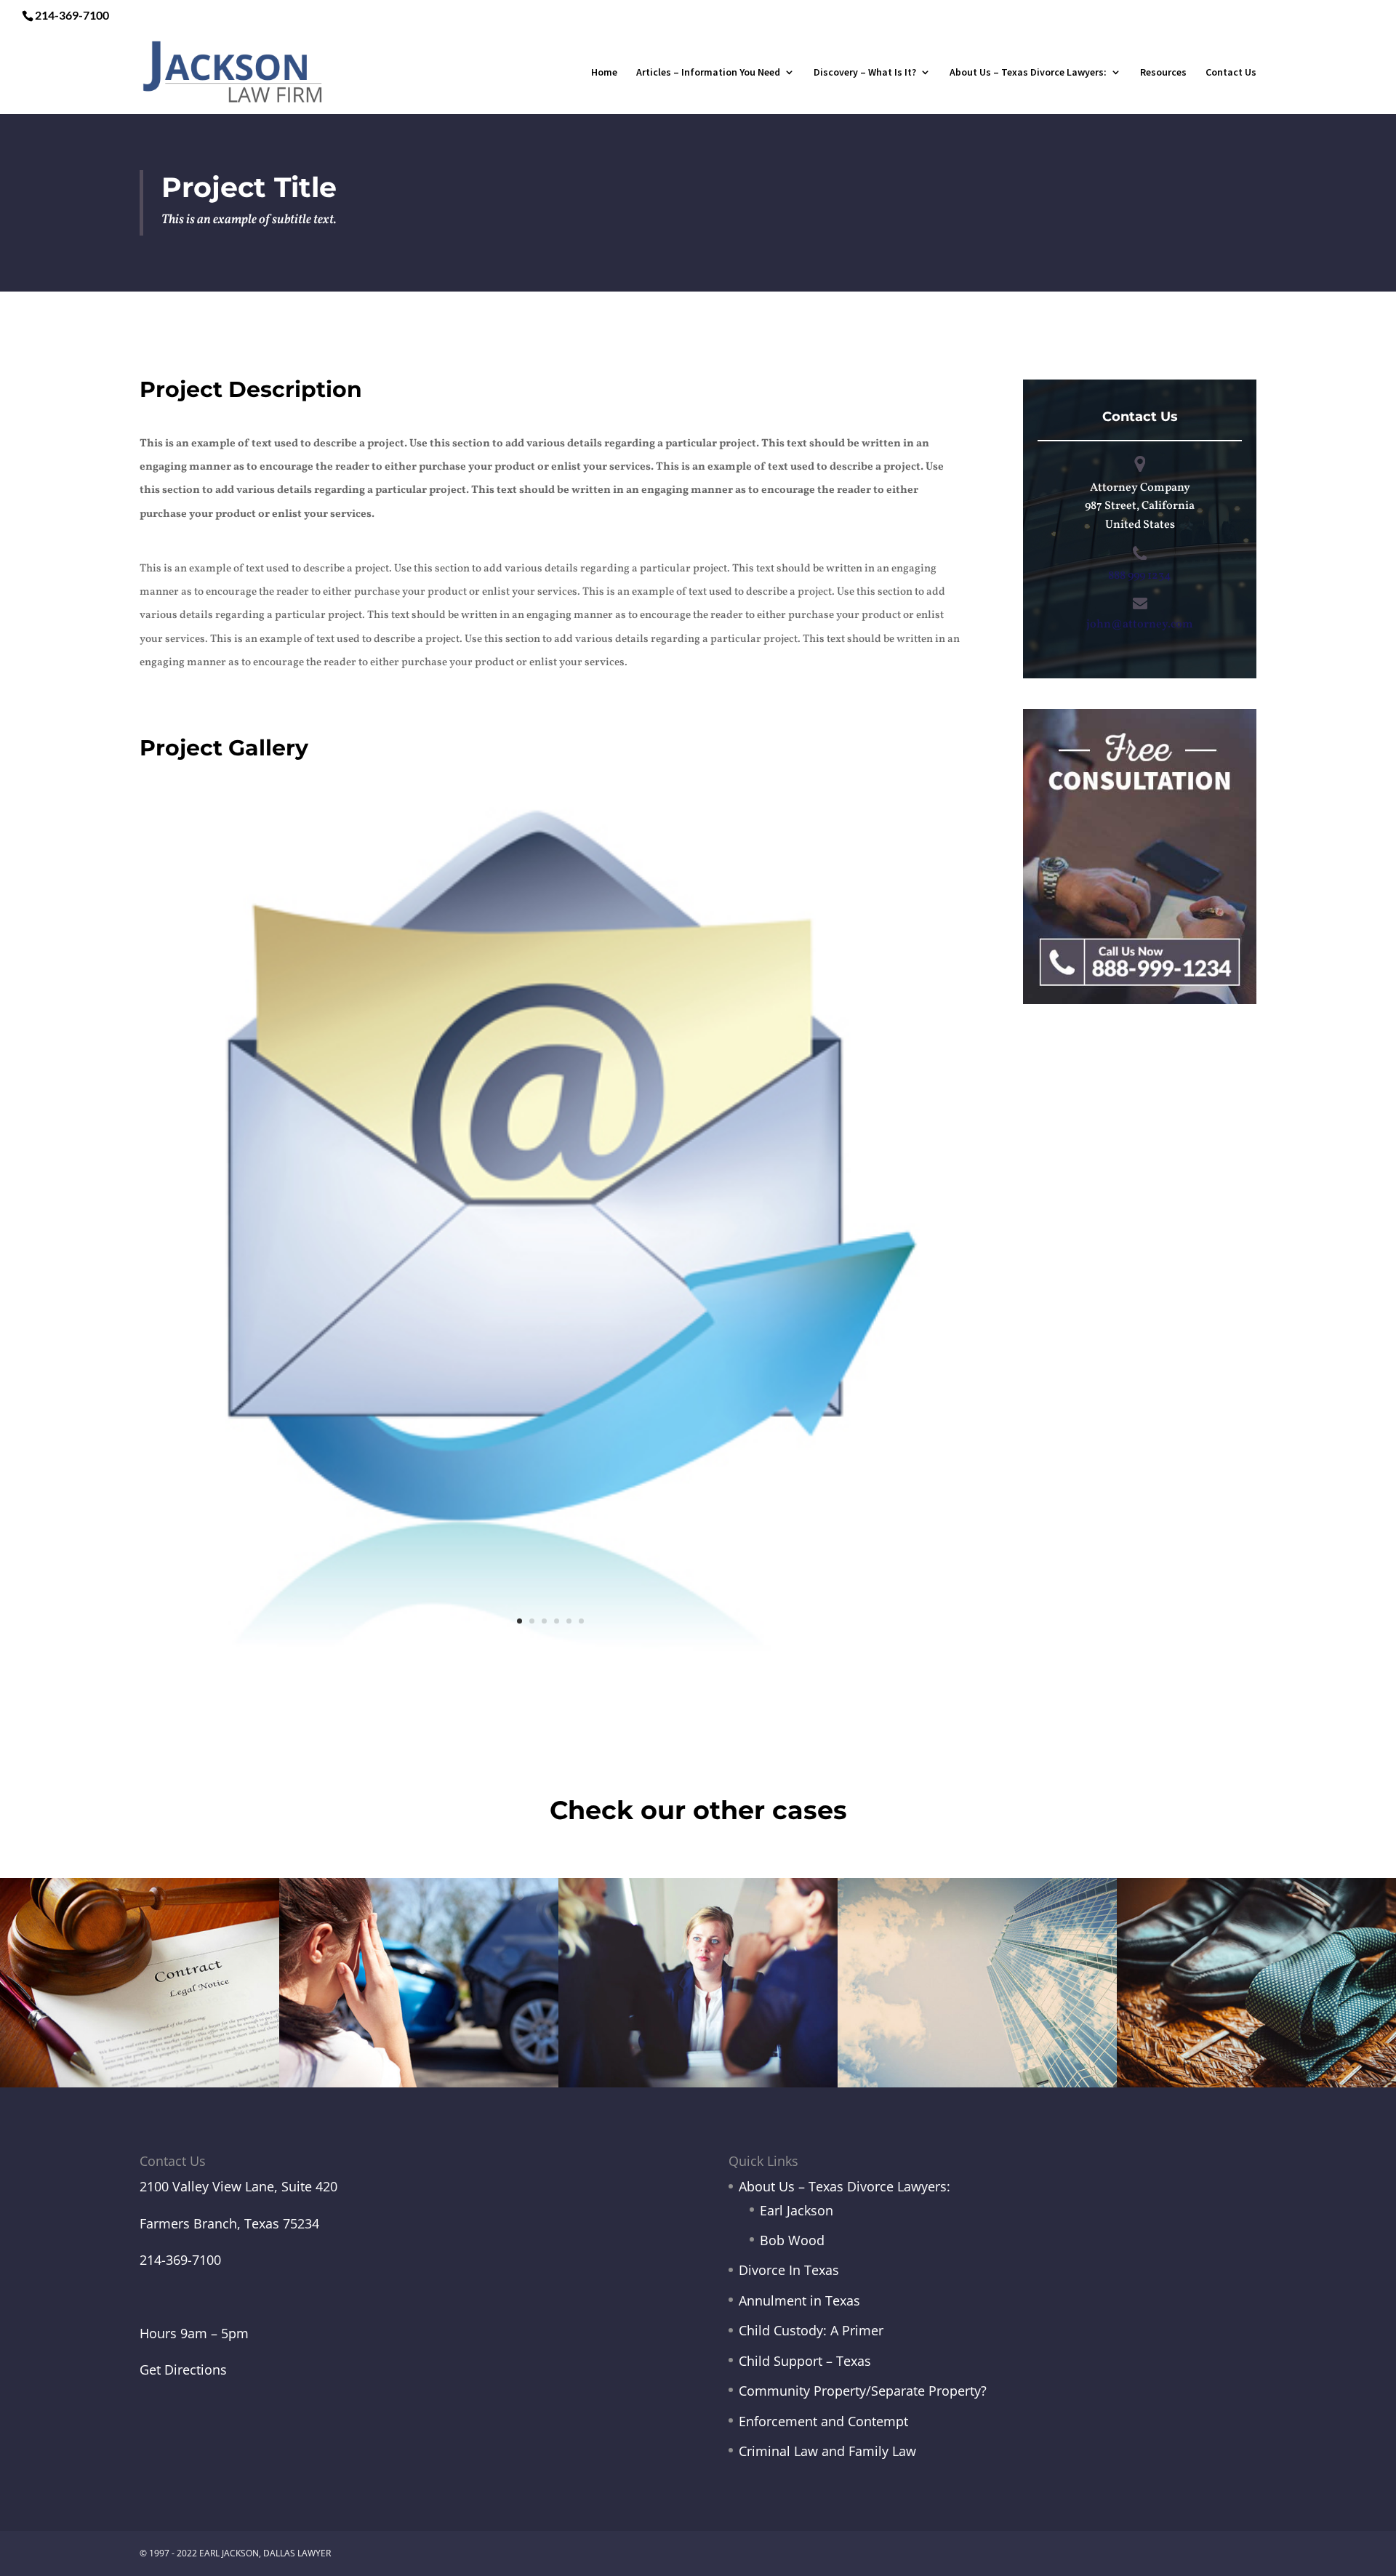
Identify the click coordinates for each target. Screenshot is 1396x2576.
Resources (1163, 73)
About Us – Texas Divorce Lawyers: (1028, 73)
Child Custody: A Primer (811, 2330)
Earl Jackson (797, 2210)
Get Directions (183, 2370)
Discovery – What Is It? (865, 73)
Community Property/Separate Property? (863, 2391)
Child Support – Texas (805, 2361)
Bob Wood (792, 2240)
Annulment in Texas (799, 2300)
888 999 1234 (1140, 576)
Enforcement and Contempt (823, 2421)
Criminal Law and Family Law (827, 2451)
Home (604, 73)
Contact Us (1231, 73)
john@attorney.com (1140, 625)
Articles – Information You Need (708, 73)
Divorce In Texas (789, 2270)
